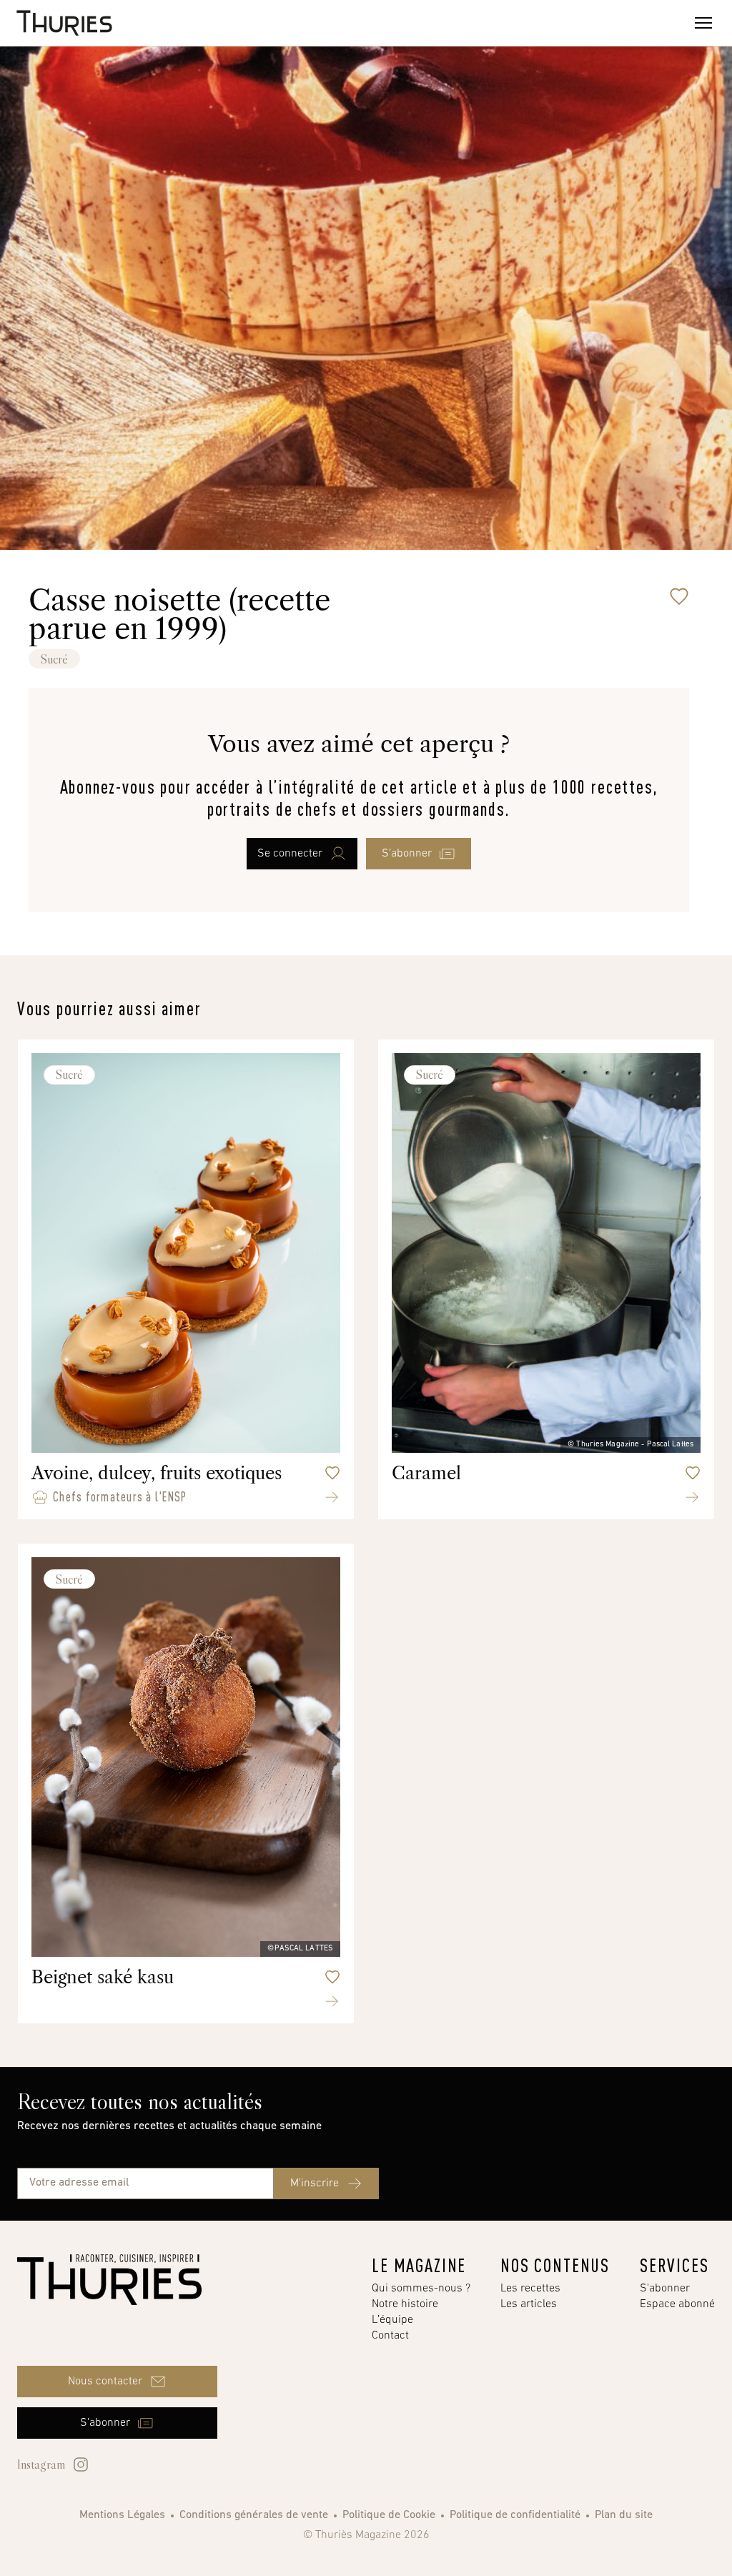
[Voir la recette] (332, 1497)
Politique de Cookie (389, 2515)
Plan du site (624, 2515)
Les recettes (530, 2289)
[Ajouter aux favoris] (679, 596)
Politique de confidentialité (515, 2515)
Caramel (426, 1473)
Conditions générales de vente (254, 2515)
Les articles (529, 2304)
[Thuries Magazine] (109, 2280)
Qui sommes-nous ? (421, 2289)
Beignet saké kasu (103, 1977)
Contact (390, 2336)
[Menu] (703, 23)
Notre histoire (405, 2304)
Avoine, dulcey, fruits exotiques (157, 1473)
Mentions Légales (122, 2515)
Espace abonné (677, 2304)
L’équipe (392, 2320)
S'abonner (665, 2289)
